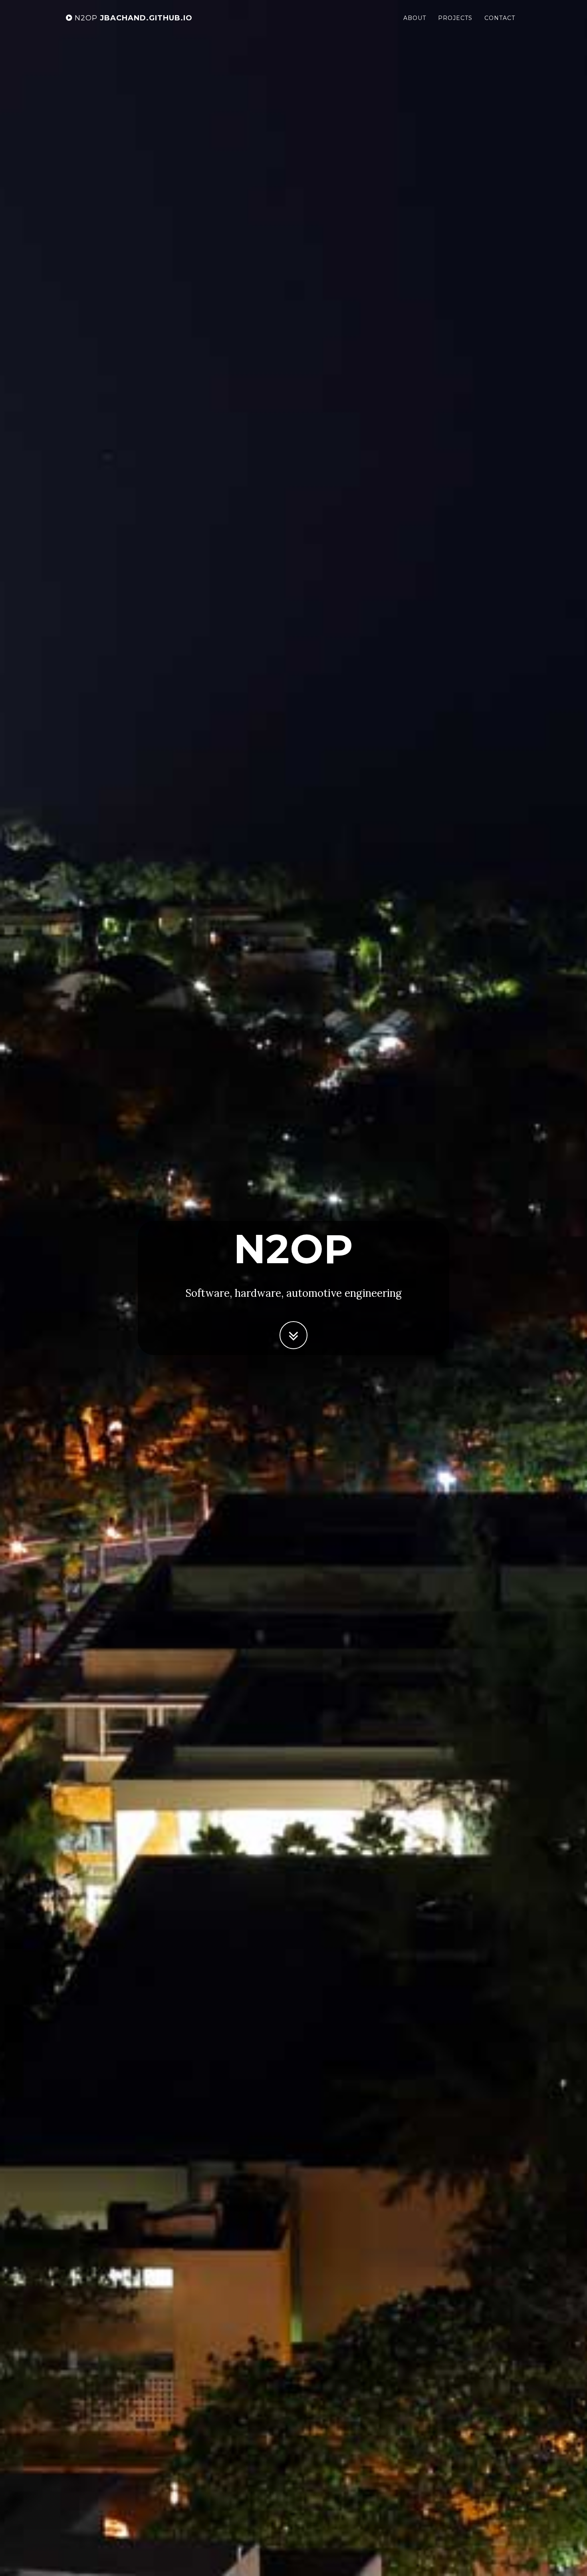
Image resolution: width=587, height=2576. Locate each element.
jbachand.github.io (134, 18)
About (415, 18)
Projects (455, 18)
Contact (500, 18)
